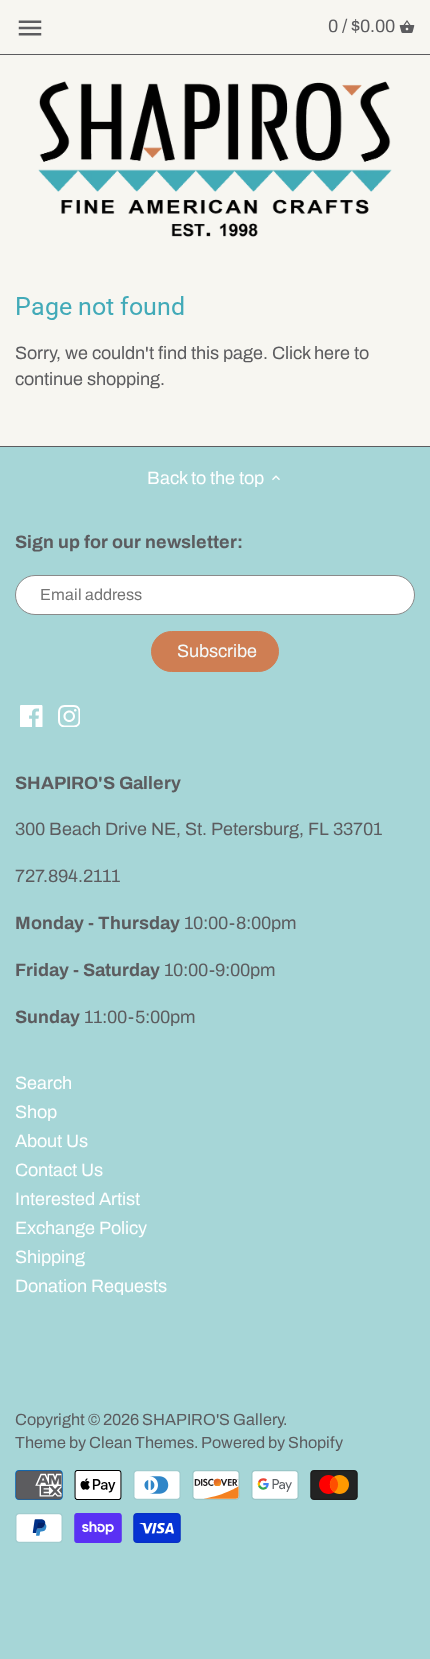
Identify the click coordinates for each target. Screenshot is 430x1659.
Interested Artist (77, 1199)
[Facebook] (31, 715)
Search (43, 1083)
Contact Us (59, 1170)
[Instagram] (69, 715)
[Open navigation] (30, 28)
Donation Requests (91, 1286)
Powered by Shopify (272, 1442)
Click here (311, 353)
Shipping (50, 1257)
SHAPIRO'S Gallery (212, 1419)
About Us (51, 1141)
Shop (36, 1112)
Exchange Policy (81, 1228)
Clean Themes (141, 1442)
